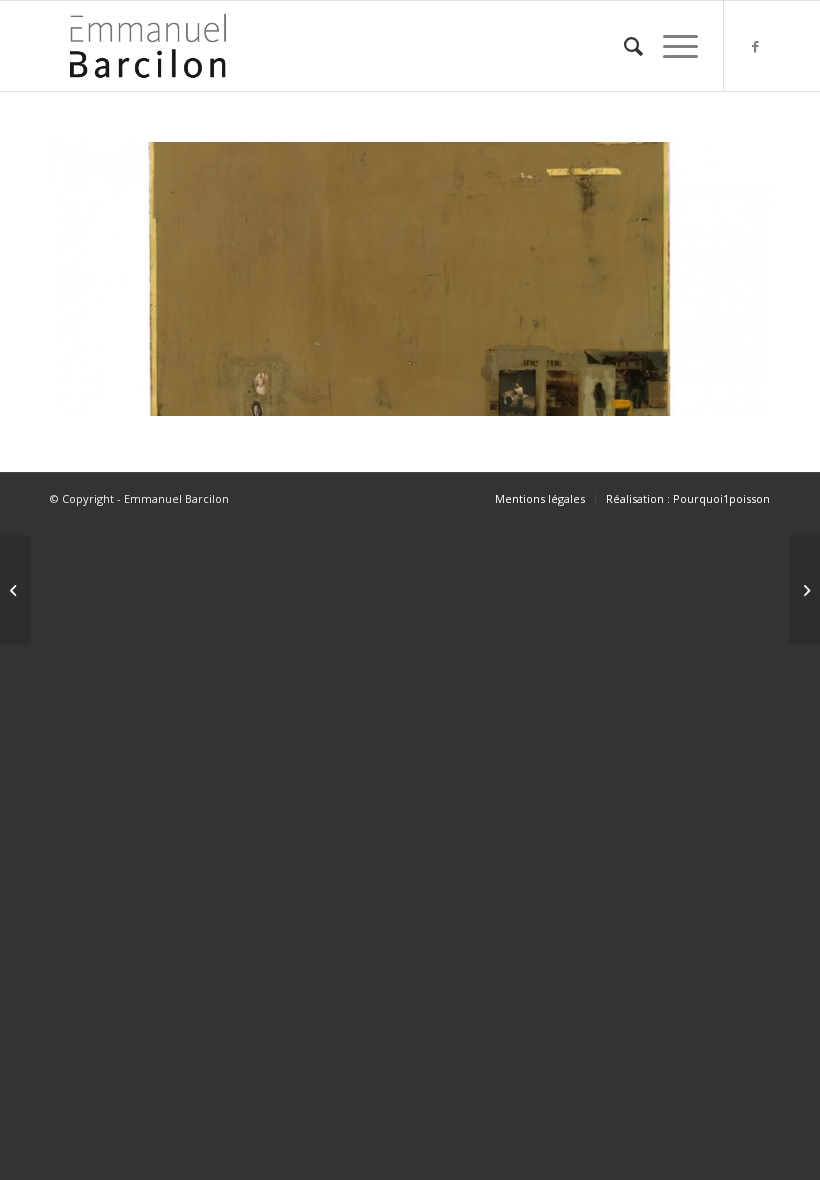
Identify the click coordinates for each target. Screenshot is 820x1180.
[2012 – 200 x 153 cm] (15, 590)
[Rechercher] (623, 46)
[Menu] (670, 46)
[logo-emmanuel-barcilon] (148, 46)
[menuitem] (623, 46)
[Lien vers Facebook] (755, 46)
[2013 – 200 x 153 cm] (804, 590)
